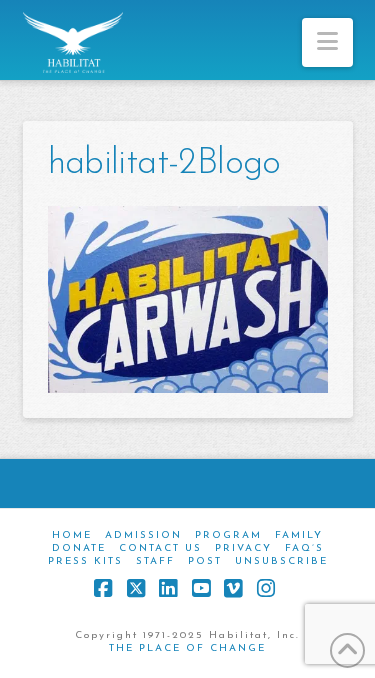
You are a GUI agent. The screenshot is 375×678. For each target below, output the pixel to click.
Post (205, 561)
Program (228, 535)
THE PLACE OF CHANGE (187, 648)
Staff (155, 561)
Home (72, 535)
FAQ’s (304, 548)
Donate (79, 548)
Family (299, 535)
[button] (327, 42)
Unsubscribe (281, 561)
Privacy (243, 548)
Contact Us (160, 548)
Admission (143, 535)
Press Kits (85, 561)
